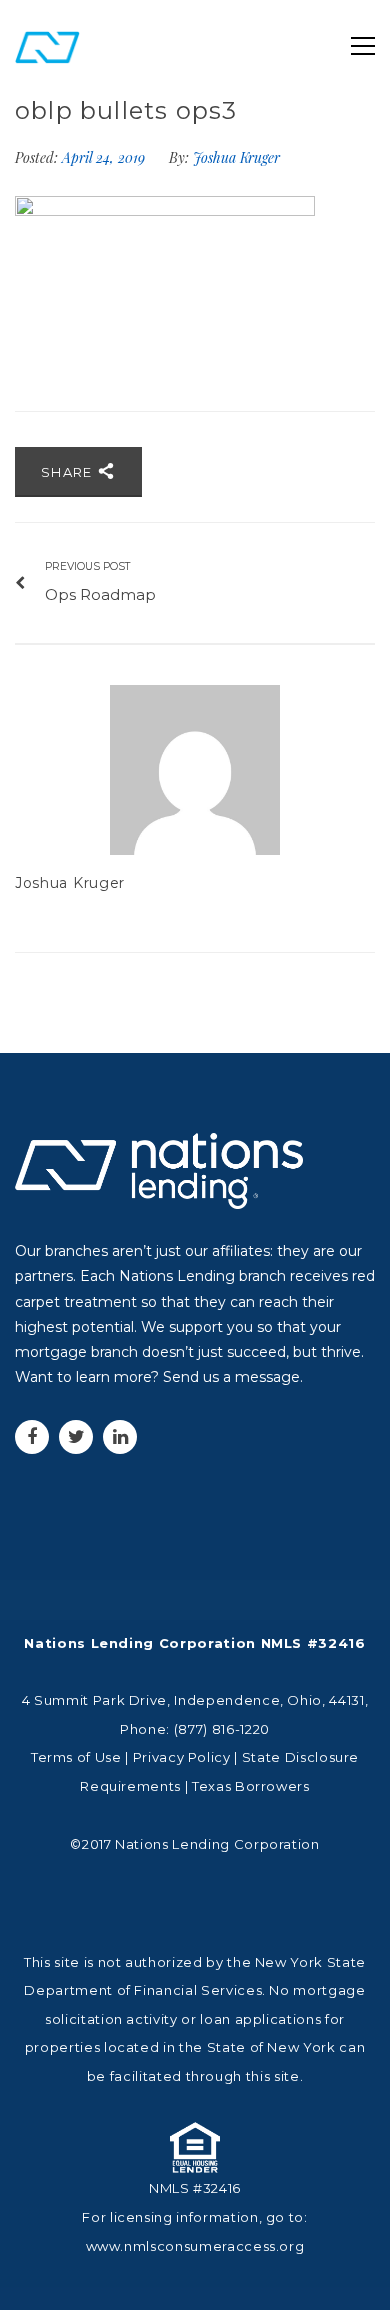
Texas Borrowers (251, 1786)
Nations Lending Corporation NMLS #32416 (194, 1643)
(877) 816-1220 (222, 1729)
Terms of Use (76, 1757)
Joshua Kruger (236, 157)
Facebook (32, 1437)
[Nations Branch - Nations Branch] (47, 46)
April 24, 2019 (105, 157)
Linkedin (120, 1437)
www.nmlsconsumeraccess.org (195, 2246)
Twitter (76, 1437)
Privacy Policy (182, 1757)
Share (69, 472)
